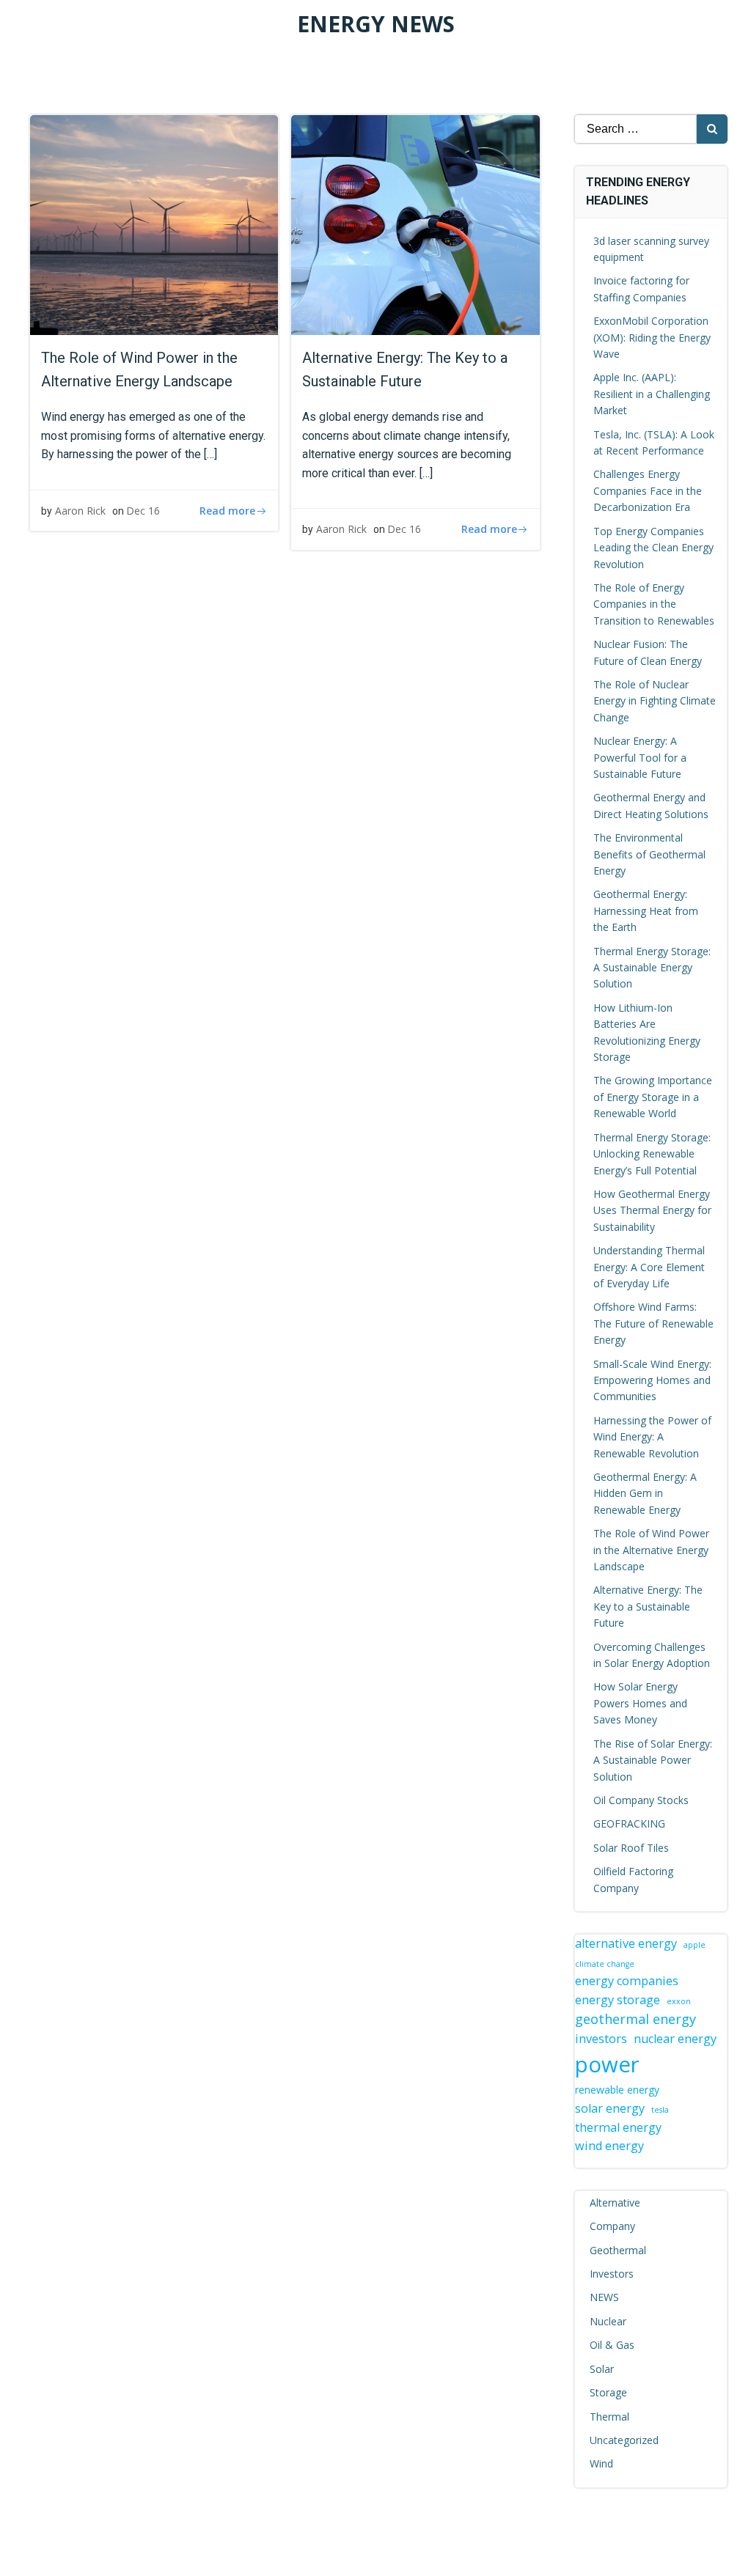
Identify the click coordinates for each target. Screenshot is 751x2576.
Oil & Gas (612, 2345)
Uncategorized (624, 2440)
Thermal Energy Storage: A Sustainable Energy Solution (652, 968)
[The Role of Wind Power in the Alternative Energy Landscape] (154, 224)
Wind (601, 2463)
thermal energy (618, 2127)
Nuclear (608, 2321)
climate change (605, 1964)
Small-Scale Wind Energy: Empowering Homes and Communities (652, 1380)
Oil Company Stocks (641, 1800)
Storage (608, 2392)
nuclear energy (675, 2039)
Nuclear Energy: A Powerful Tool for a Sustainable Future (640, 757)
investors (601, 2039)
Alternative (615, 2203)
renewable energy (617, 2090)
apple (695, 1945)
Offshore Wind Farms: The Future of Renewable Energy (653, 1323)
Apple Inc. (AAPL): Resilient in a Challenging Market (652, 394)
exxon (679, 2001)
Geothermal (618, 2250)
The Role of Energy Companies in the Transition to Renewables (654, 604)
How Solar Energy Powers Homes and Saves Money (640, 1703)
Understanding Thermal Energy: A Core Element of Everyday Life (649, 1267)
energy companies (627, 1981)
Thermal (609, 2417)
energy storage (618, 2000)
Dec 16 (143, 511)
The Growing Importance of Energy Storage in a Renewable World (653, 1097)
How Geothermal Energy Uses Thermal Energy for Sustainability (652, 1210)
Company (612, 2226)
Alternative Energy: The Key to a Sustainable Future (648, 1606)
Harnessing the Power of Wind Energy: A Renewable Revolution (652, 1437)
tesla (660, 2110)
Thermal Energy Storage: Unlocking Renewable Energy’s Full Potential (652, 1154)
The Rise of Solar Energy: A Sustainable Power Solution (653, 1760)
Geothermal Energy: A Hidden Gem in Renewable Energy (645, 1493)
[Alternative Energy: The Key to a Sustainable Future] (415, 224)
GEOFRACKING (629, 1824)
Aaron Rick (80, 511)
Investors (612, 2274)
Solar (602, 2369)
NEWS (604, 2297)
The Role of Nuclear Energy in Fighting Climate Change (655, 701)
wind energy (609, 2146)
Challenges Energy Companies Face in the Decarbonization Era (648, 490)
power (607, 2064)
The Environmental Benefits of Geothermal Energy (649, 854)
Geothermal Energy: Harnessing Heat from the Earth (646, 910)
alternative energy (626, 1943)
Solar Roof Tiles (631, 1848)
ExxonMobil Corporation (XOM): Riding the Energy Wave (652, 337)
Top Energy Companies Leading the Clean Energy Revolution (653, 548)
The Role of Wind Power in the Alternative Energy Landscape (651, 1550)
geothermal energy (635, 2019)
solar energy (610, 2108)
